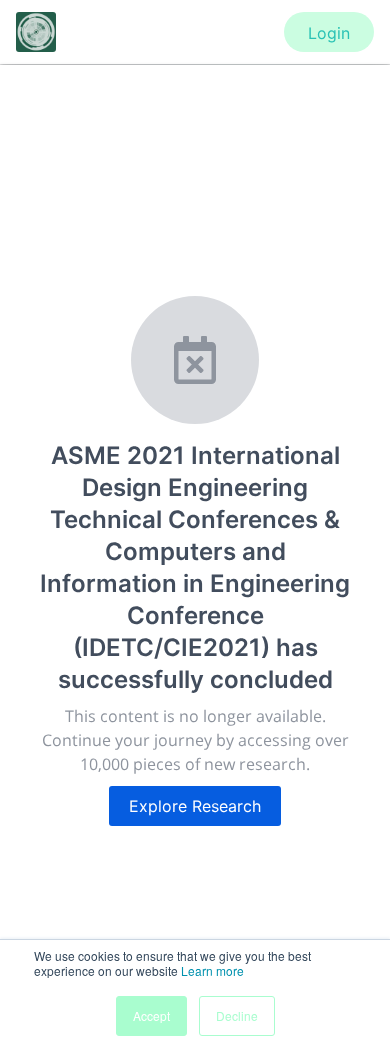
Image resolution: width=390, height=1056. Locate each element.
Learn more (212, 970)
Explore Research (195, 806)
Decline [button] (237, 1015)
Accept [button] (151, 1015)
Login (329, 33)
